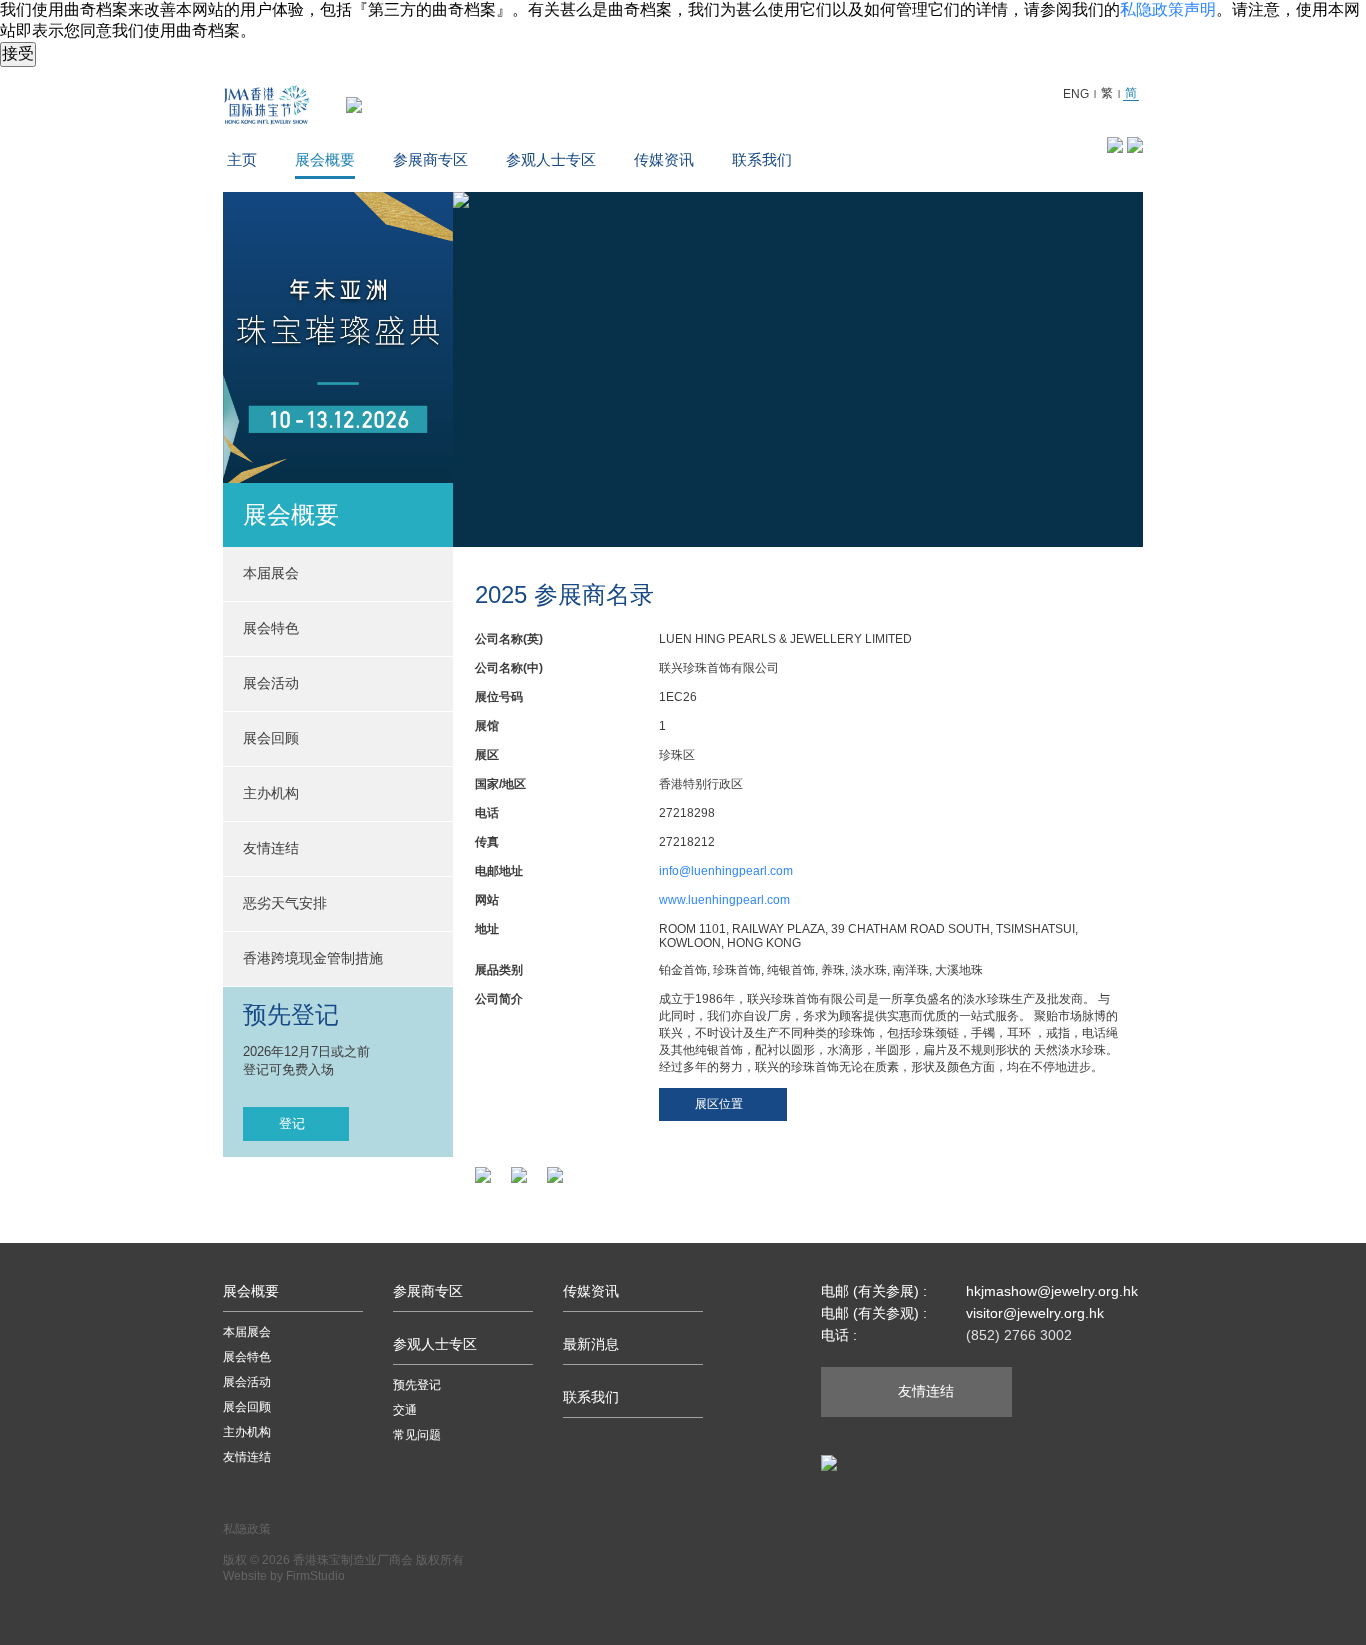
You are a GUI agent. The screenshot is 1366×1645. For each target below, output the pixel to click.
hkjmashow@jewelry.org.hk (1052, 1291)
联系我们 (762, 159)
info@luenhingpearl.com (726, 871)
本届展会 (247, 1332)
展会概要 (325, 159)
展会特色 (247, 1357)
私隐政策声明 (1168, 9)
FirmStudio (315, 1576)
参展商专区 (430, 159)
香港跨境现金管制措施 (313, 958)
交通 (405, 1410)
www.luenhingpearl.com (724, 900)
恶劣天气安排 (285, 903)
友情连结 (271, 848)
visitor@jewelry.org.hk (1035, 1313)
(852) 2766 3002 (1019, 1335)
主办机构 (271, 793)
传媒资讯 (664, 159)
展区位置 (719, 1104)
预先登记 (417, 1385)
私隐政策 (247, 1529)
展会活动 (247, 1382)
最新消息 (591, 1344)
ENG (1076, 94)
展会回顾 (271, 738)
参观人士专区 (551, 159)
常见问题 (417, 1435)
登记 (292, 1123)
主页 (242, 159)
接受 (18, 53)
